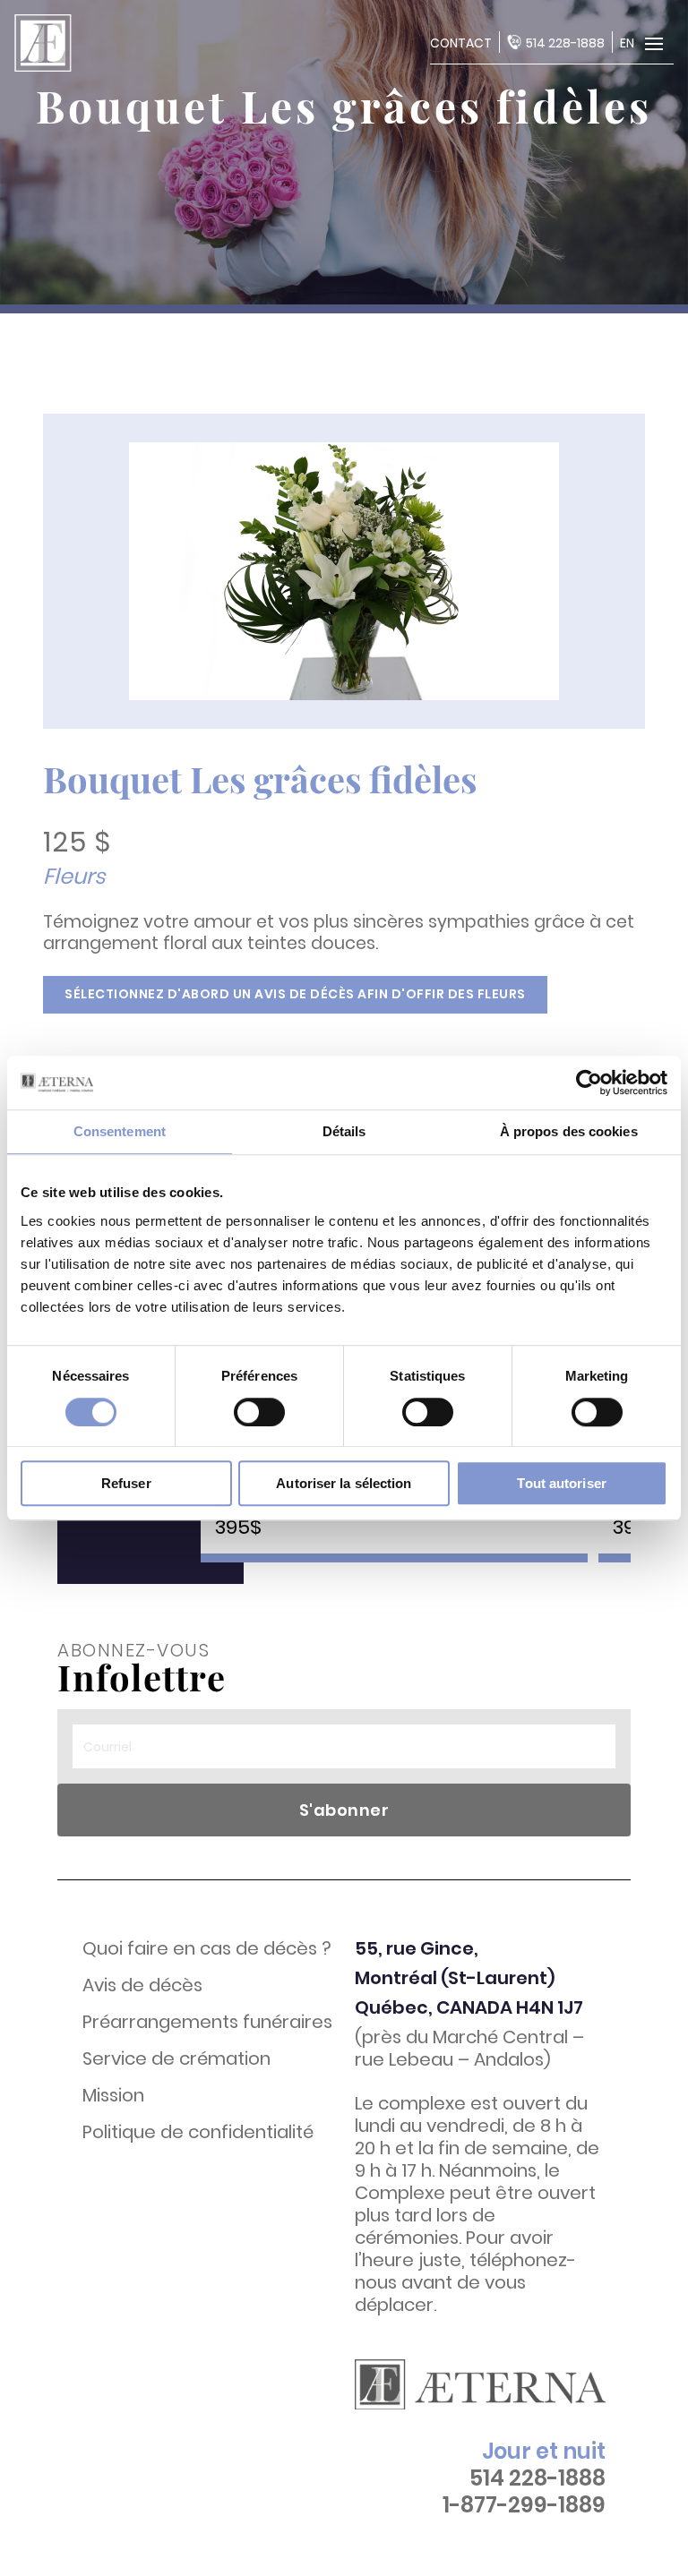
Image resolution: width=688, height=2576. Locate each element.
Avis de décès (142, 1985)
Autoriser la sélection (344, 1483)
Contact (461, 43)
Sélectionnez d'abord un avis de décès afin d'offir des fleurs (295, 994)
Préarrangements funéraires (207, 2022)
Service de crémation (176, 2059)
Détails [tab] (344, 1131)
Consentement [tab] (120, 1131)
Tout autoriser (561, 1483)
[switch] (259, 1412)
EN (627, 43)
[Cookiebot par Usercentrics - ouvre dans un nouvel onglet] (589, 1083)
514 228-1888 (565, 43)
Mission (113, 2096)
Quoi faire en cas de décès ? (207, 1949)
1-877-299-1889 (524, 2505)
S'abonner (344, 1810)
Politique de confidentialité (198, 2132)
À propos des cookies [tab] (569, 1131)
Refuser (126, 1483)
